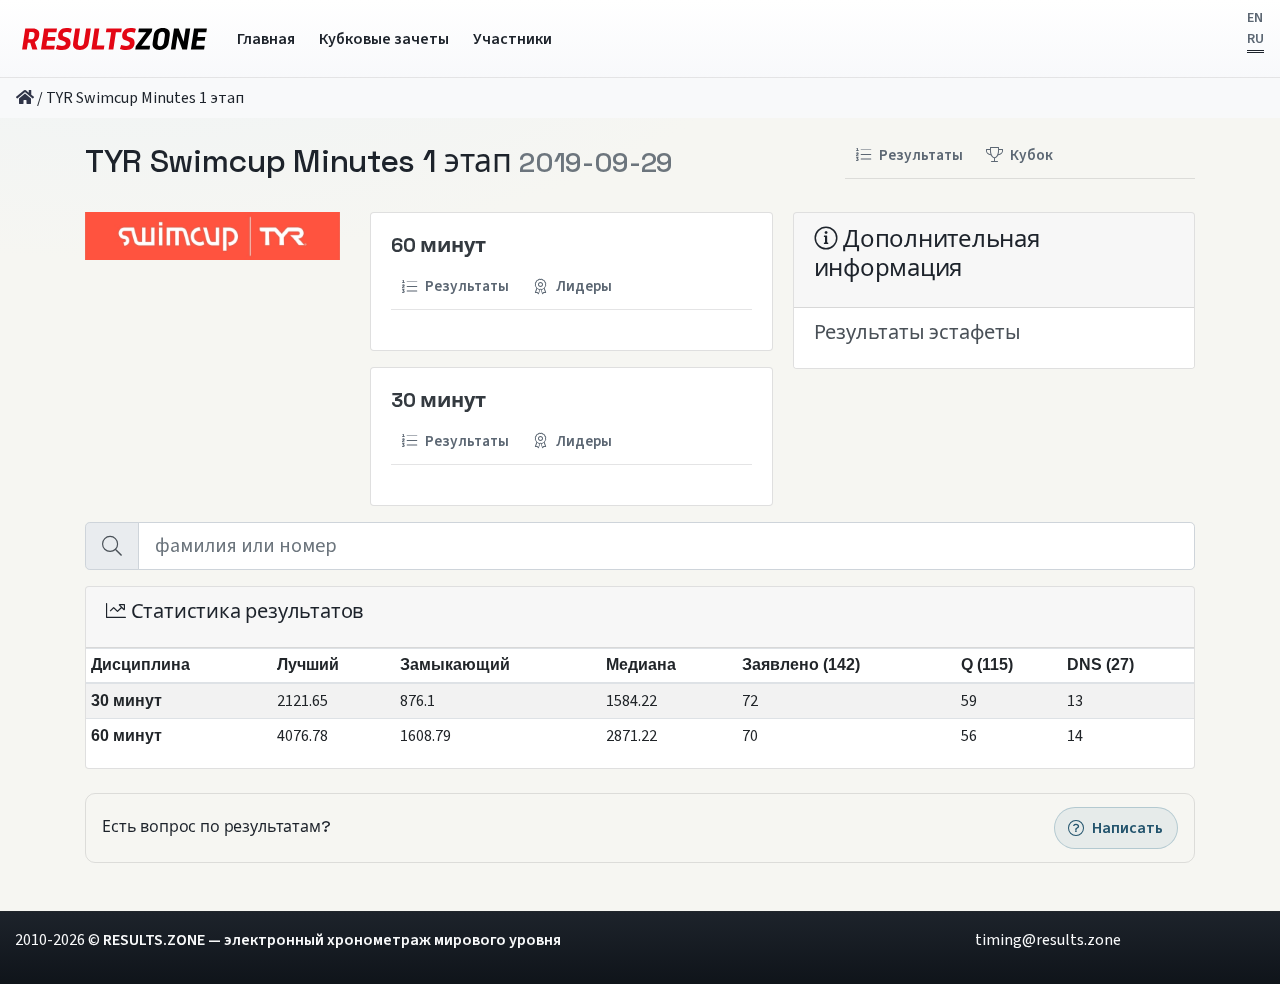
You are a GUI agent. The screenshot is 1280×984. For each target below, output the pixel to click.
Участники (512, 39)
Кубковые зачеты (384, 39)
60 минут (438, 245)
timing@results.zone (1048, 940)
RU (1255, 39)
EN (1255, 18)
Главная (266, 39)
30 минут (438, 400)
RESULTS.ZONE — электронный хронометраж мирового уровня (332, 940)
